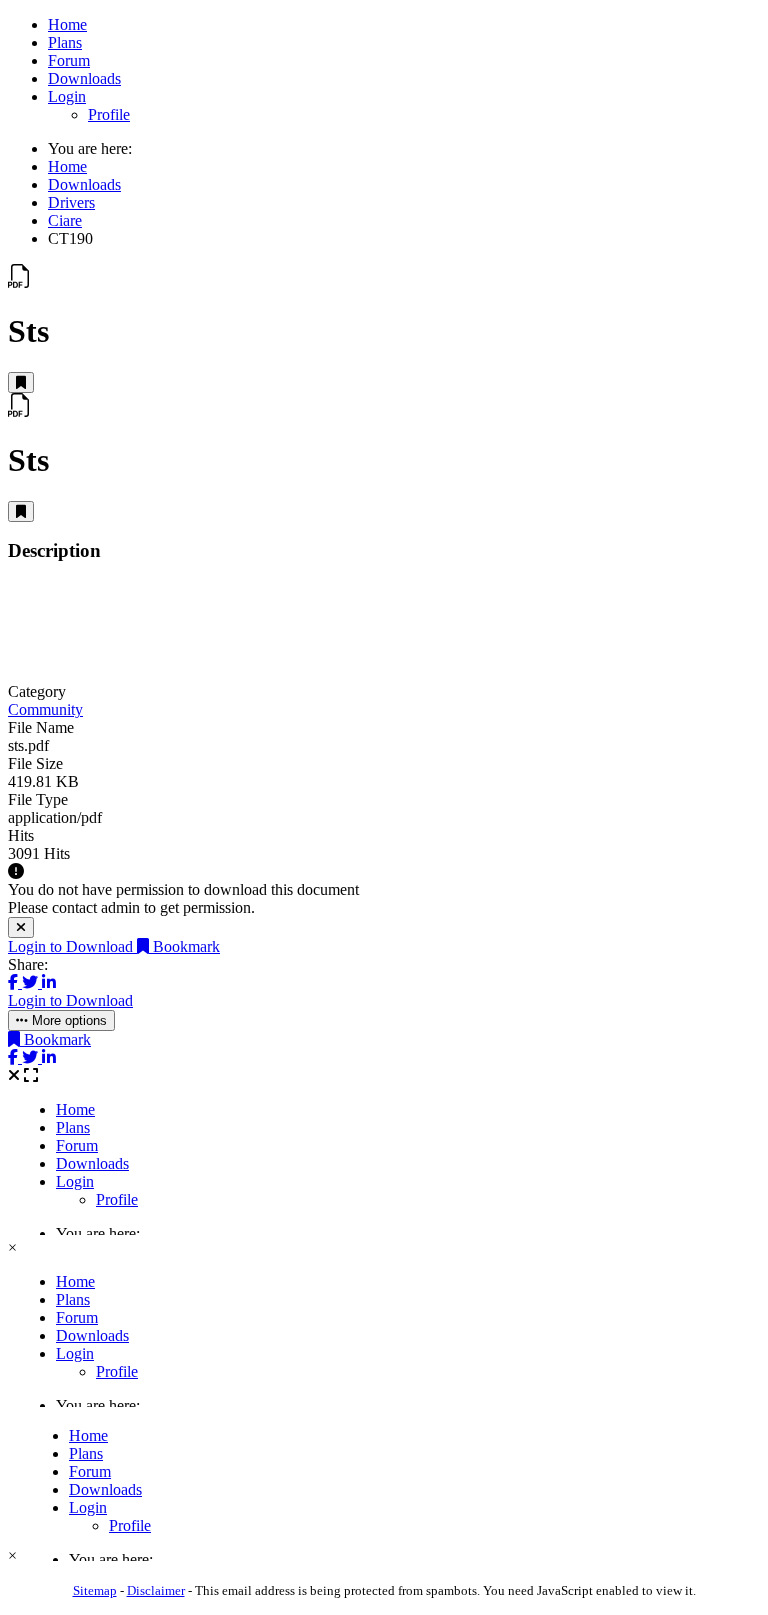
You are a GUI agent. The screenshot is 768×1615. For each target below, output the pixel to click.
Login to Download (72, 946)
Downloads (84, 78)
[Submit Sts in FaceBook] (15, 982)
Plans (65, 42)
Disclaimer (156, 1590)
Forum (69, 60)
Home (67, 24)
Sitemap (95, 1590)
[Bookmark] (21, 382)
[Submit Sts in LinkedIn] (49, 982)
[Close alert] (21, 927)
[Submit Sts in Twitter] (32, 982)
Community (45, 709)
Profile (109, 114)
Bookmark (184, 946)
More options (67, 1020)
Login (67, 96)
